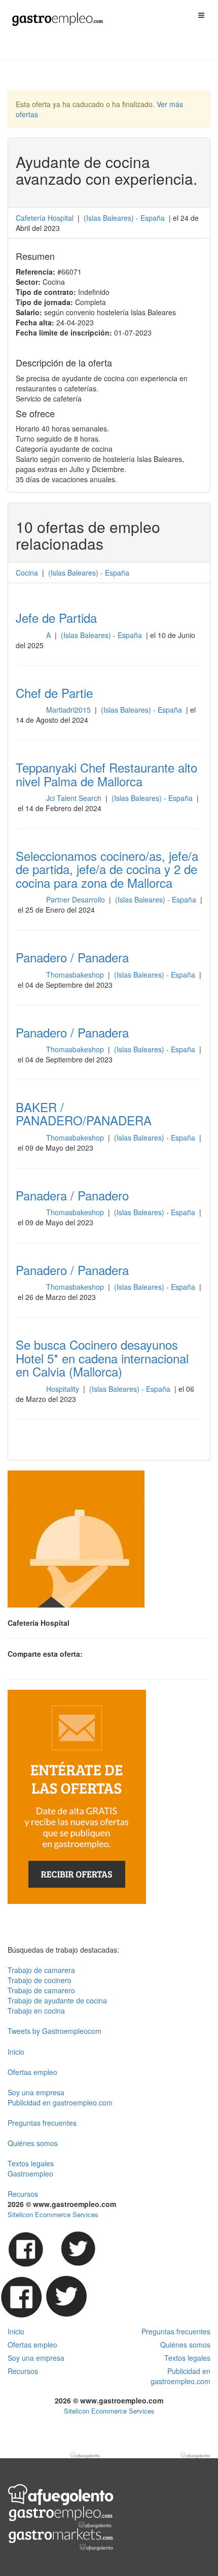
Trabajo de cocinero (40, 1980)
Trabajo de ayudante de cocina (57, 2000)
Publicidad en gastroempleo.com (60, 2102)
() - (124, 218)
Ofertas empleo (32, 2072)
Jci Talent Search (75, 798)
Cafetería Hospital (45, 218)
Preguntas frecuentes (42, 2123)
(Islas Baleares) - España (102, 635)
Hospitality (64, 1389)
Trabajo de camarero (41, 1990)
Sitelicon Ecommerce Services (53, 2214)
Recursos (23, 2194)
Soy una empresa (36, 2092)
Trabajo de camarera (41, 1970)
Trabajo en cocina (36, 2011)
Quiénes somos (33, 2143)
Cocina (27, 573)
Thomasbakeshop (76, 975)
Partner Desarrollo (77, 899)
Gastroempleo (30, 2173)
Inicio (16, 2052)
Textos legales (31, 2163)
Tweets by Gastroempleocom (55, 2031)
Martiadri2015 (69, 710)
